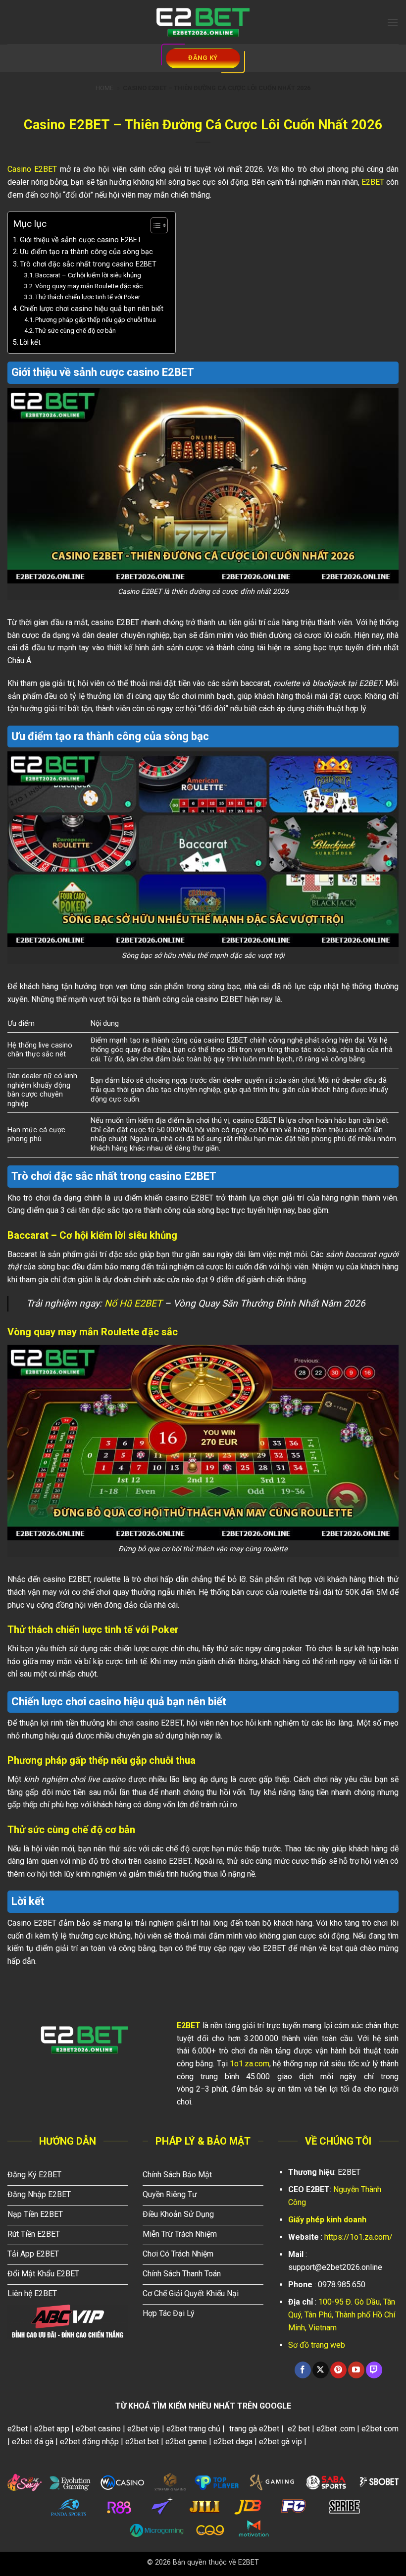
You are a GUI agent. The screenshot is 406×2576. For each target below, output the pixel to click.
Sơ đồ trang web (317, 2345)
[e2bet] (203, 22)
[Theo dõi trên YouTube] (356, 2370)
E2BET (373, 182)
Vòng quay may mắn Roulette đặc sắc (90, 286)
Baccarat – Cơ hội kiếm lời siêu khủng (89, 275)
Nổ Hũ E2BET (133, 1303)
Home (104, 88)
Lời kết (30, 342)
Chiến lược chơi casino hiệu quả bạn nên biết (93, 309)
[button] (393, 22)
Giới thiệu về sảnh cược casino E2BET (81, 240)
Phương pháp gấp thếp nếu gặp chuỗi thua (96, 320)
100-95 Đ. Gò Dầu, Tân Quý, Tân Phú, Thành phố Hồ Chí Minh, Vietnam (342, 2314)
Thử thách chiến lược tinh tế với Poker (88, 297)
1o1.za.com (250, 2064)
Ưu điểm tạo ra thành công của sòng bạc (87, 252)
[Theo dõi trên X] (321, 2370)
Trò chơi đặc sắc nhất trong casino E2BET (88, 264)
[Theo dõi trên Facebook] (303, 2370)
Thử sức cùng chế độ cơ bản (76, 331)
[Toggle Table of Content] (154, 225)
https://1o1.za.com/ (358, 2237)
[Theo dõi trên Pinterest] (338, 2370)
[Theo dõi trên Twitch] (374, 2370)
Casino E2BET (32, 169)
